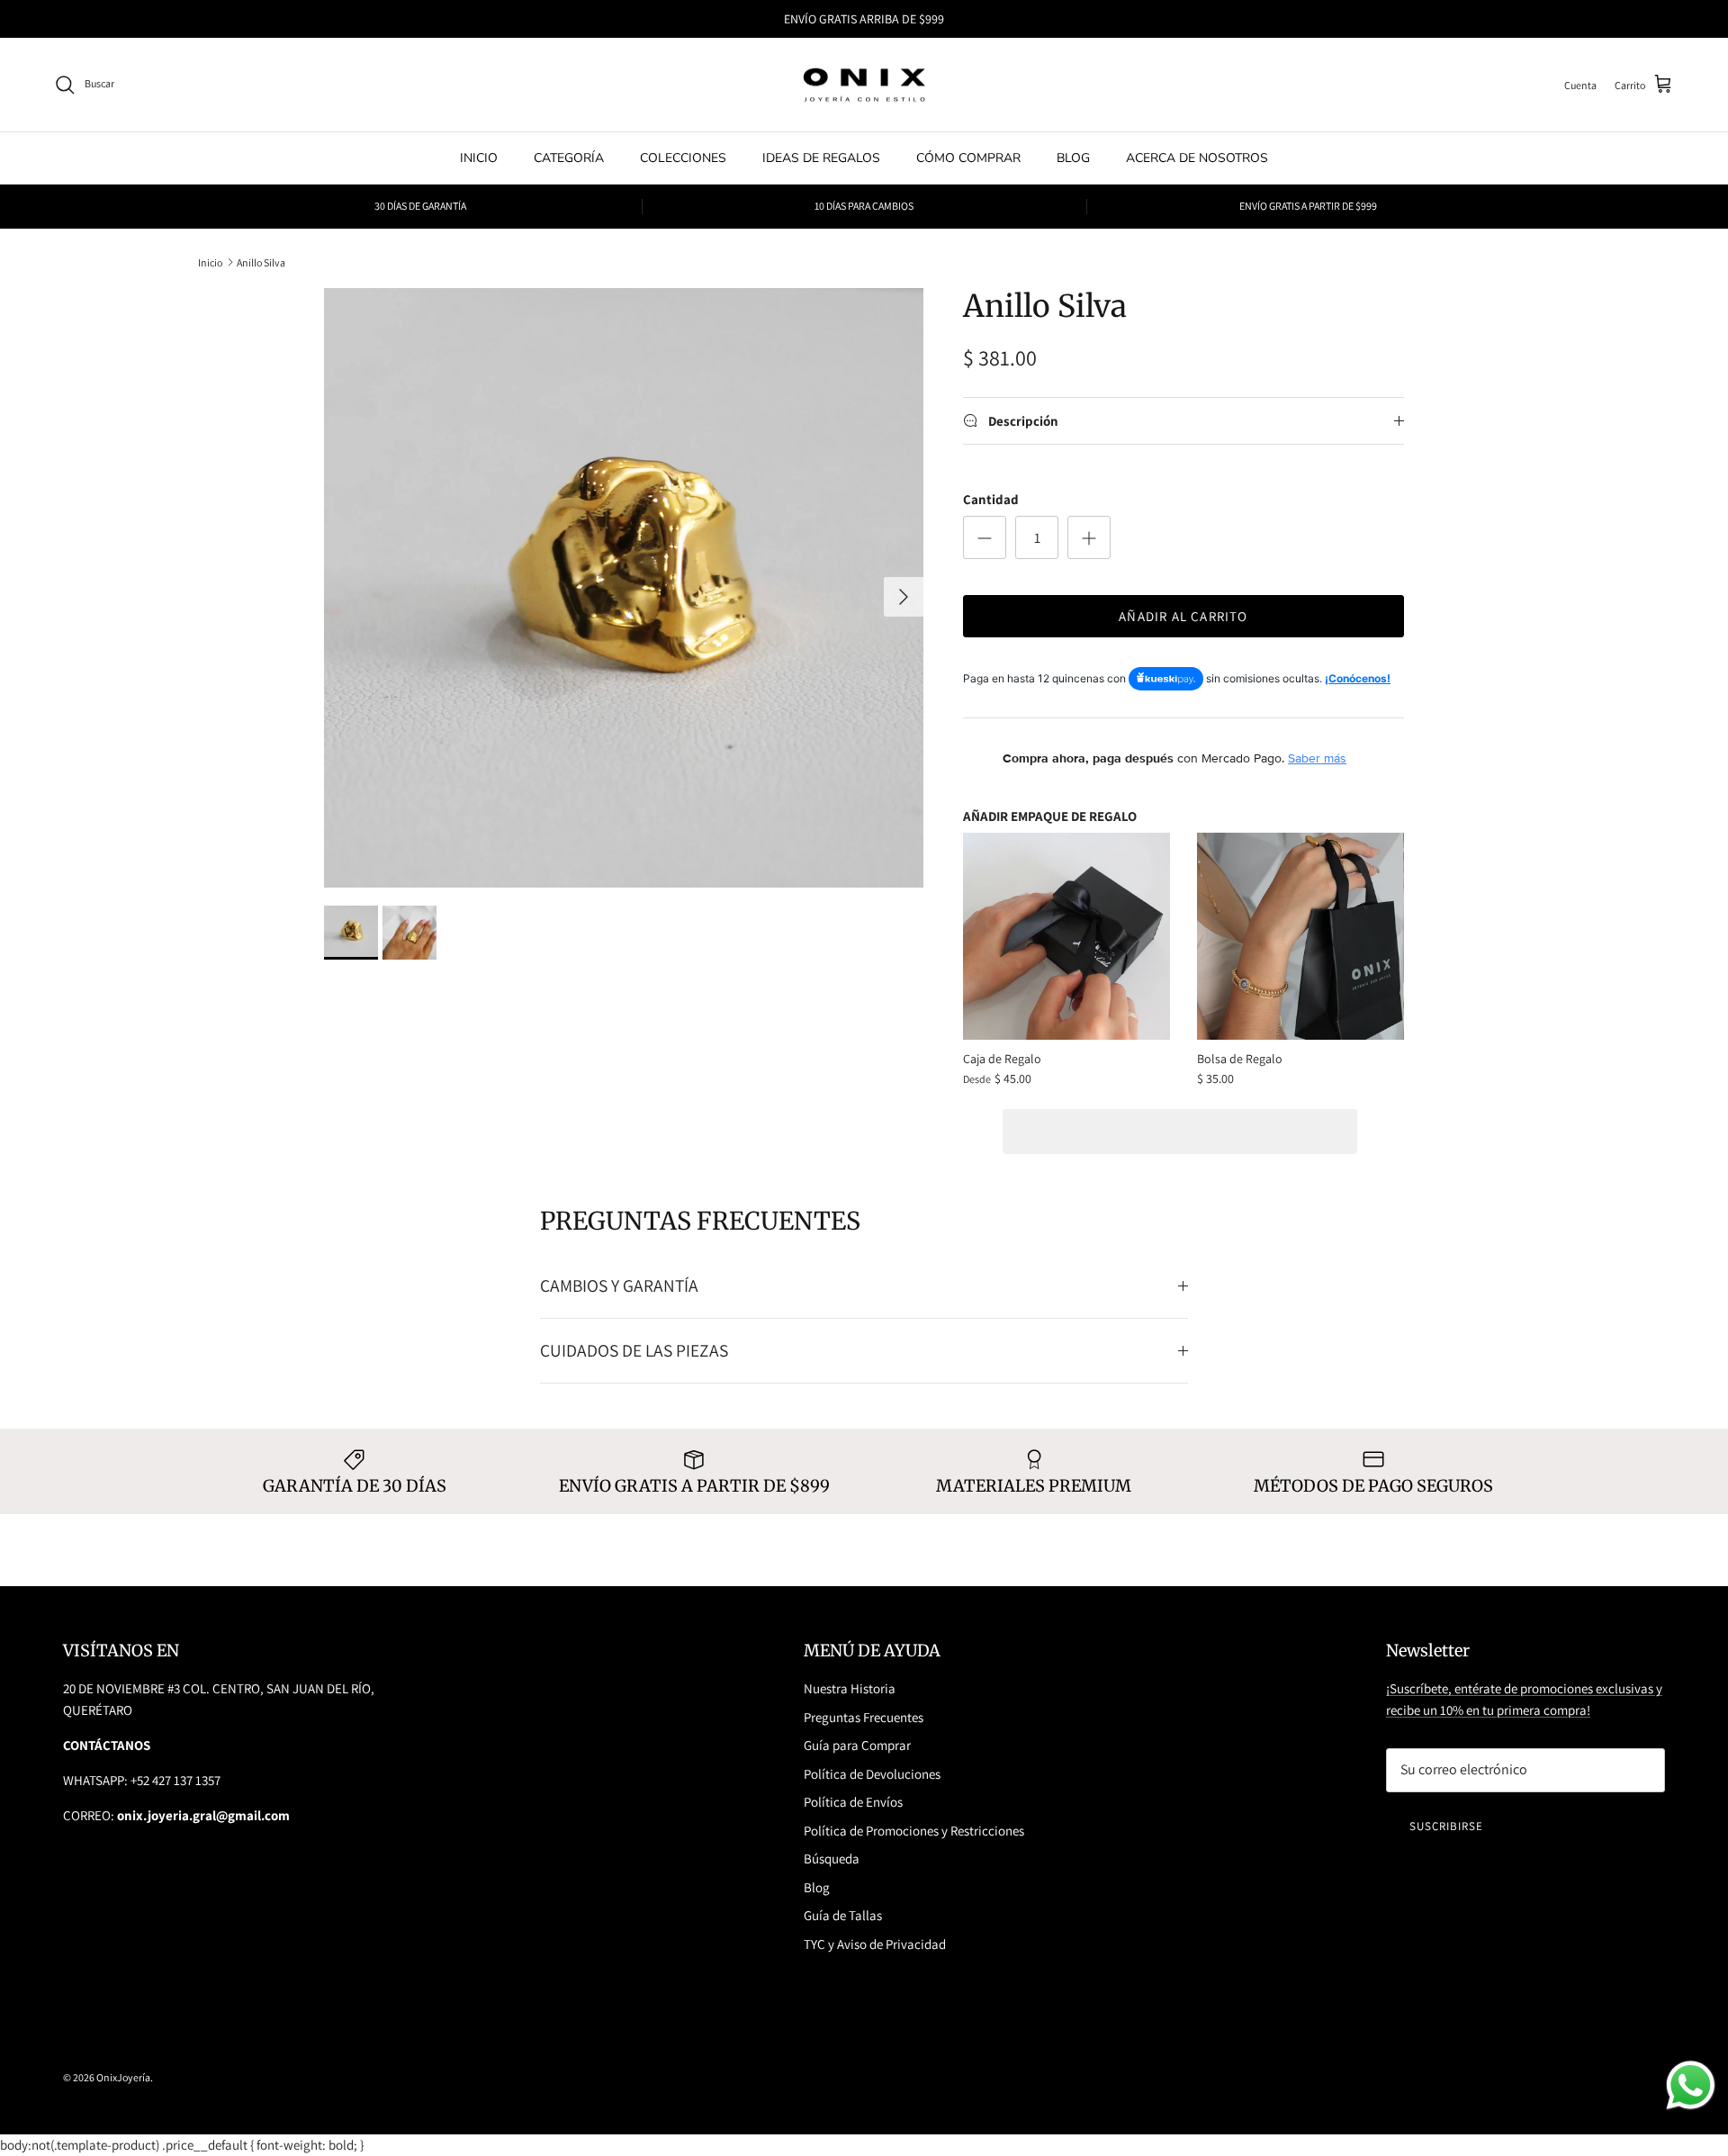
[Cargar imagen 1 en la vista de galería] (624, 588)
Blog (817, 1887)
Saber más (1317, 758)
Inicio (210, 262)
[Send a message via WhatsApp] (1691, 2085)
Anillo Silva (261, 262)
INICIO (479, 158)
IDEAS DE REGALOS (821, 158)
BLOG (1073, 158)
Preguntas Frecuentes (864, 1717)
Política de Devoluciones (872, 1774)
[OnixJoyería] (864, 85)
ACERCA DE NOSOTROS (1197, 158)
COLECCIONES (683, 158)
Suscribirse (1446, 1826)
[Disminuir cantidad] (985, 537)
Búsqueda (832, 1858)
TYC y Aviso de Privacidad (875, 1944)
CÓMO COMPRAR (968, 158)
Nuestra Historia (850, 1688)
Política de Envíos (853, 1802)
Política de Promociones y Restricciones (914, 1831)
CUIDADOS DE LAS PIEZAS (634, 1350)
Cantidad (991, 499)
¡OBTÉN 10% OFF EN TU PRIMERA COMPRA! (864, 20)
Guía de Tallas (843, 1915)
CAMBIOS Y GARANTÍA (619, 1285)
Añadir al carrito (1183, 616)
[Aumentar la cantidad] (1089, 537)
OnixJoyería (123, 2077)
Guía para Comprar (857, 1745)
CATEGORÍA (569, 158)
